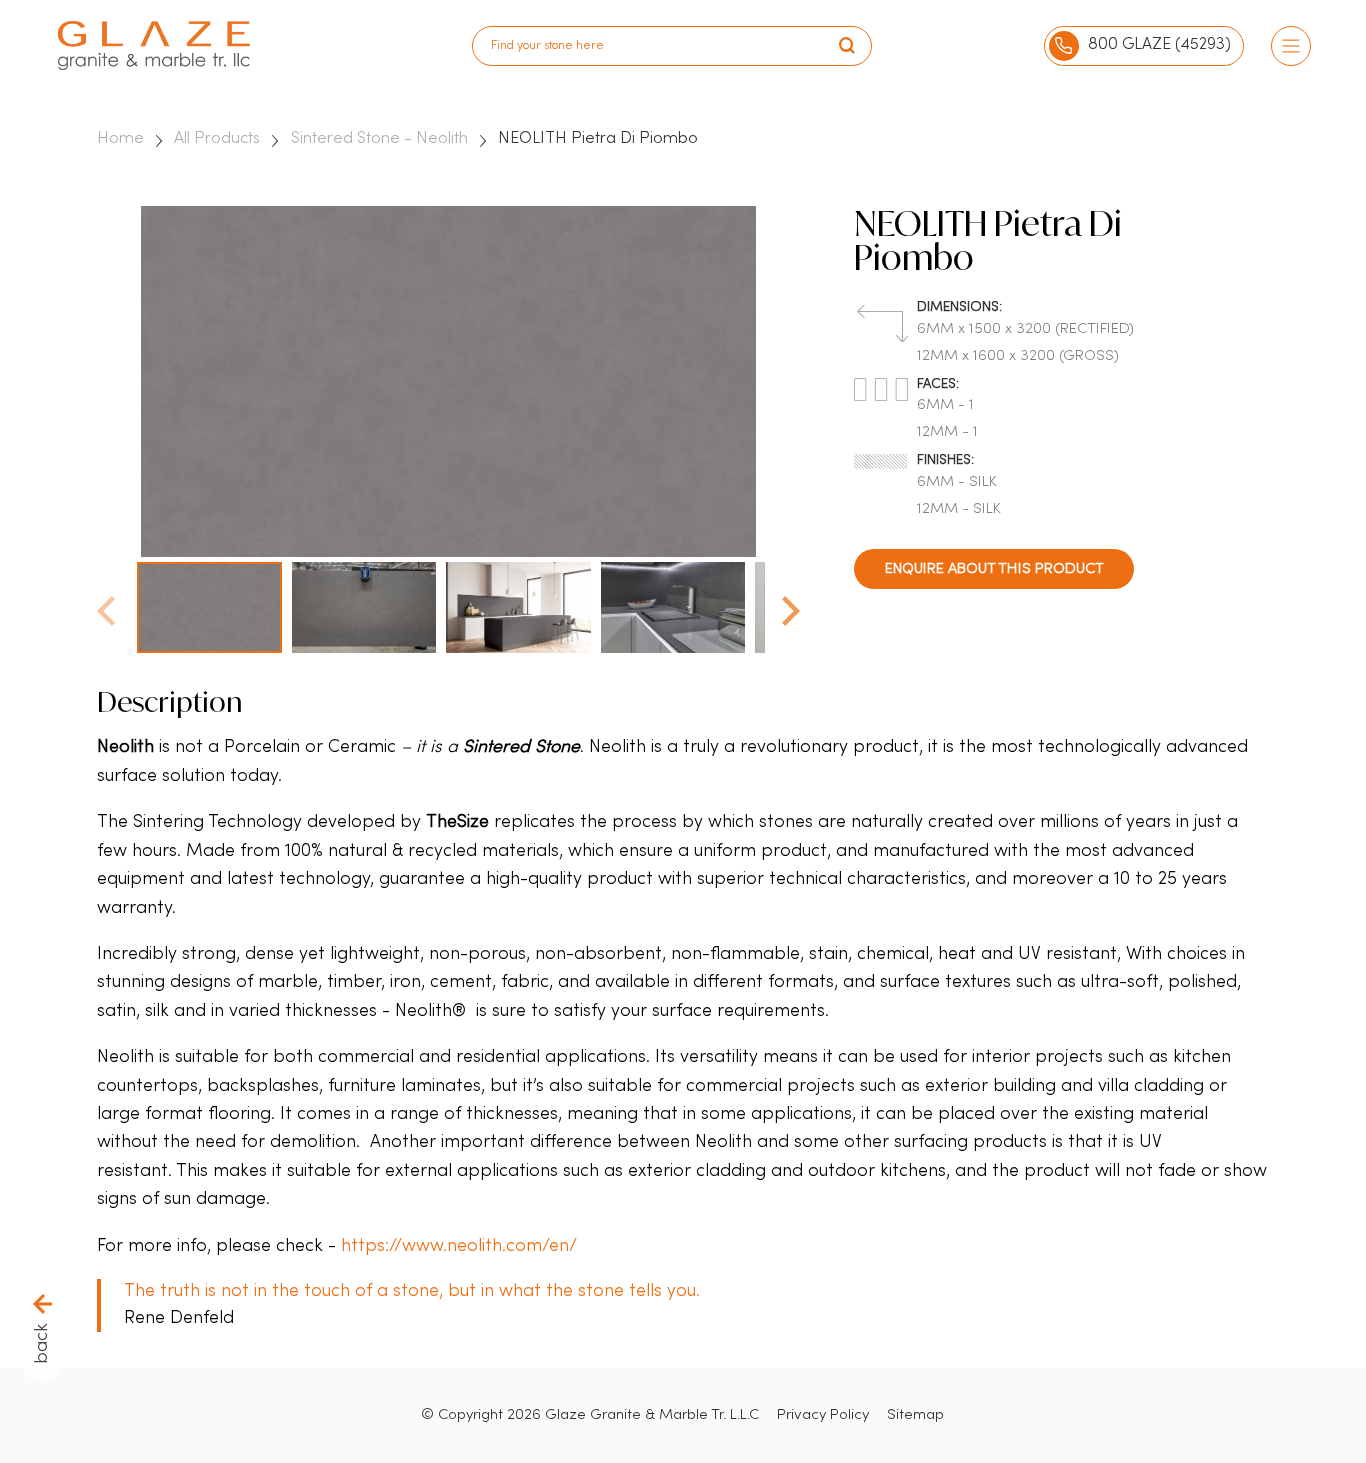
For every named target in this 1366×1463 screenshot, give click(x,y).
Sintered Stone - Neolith (379, 139)
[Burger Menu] (1291, 46)
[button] (791, 605)
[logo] (154, 45)
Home (120, 139)
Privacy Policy (823, 1415)
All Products (217, 139)
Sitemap (915, 1415)
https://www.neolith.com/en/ (459, 1246)
